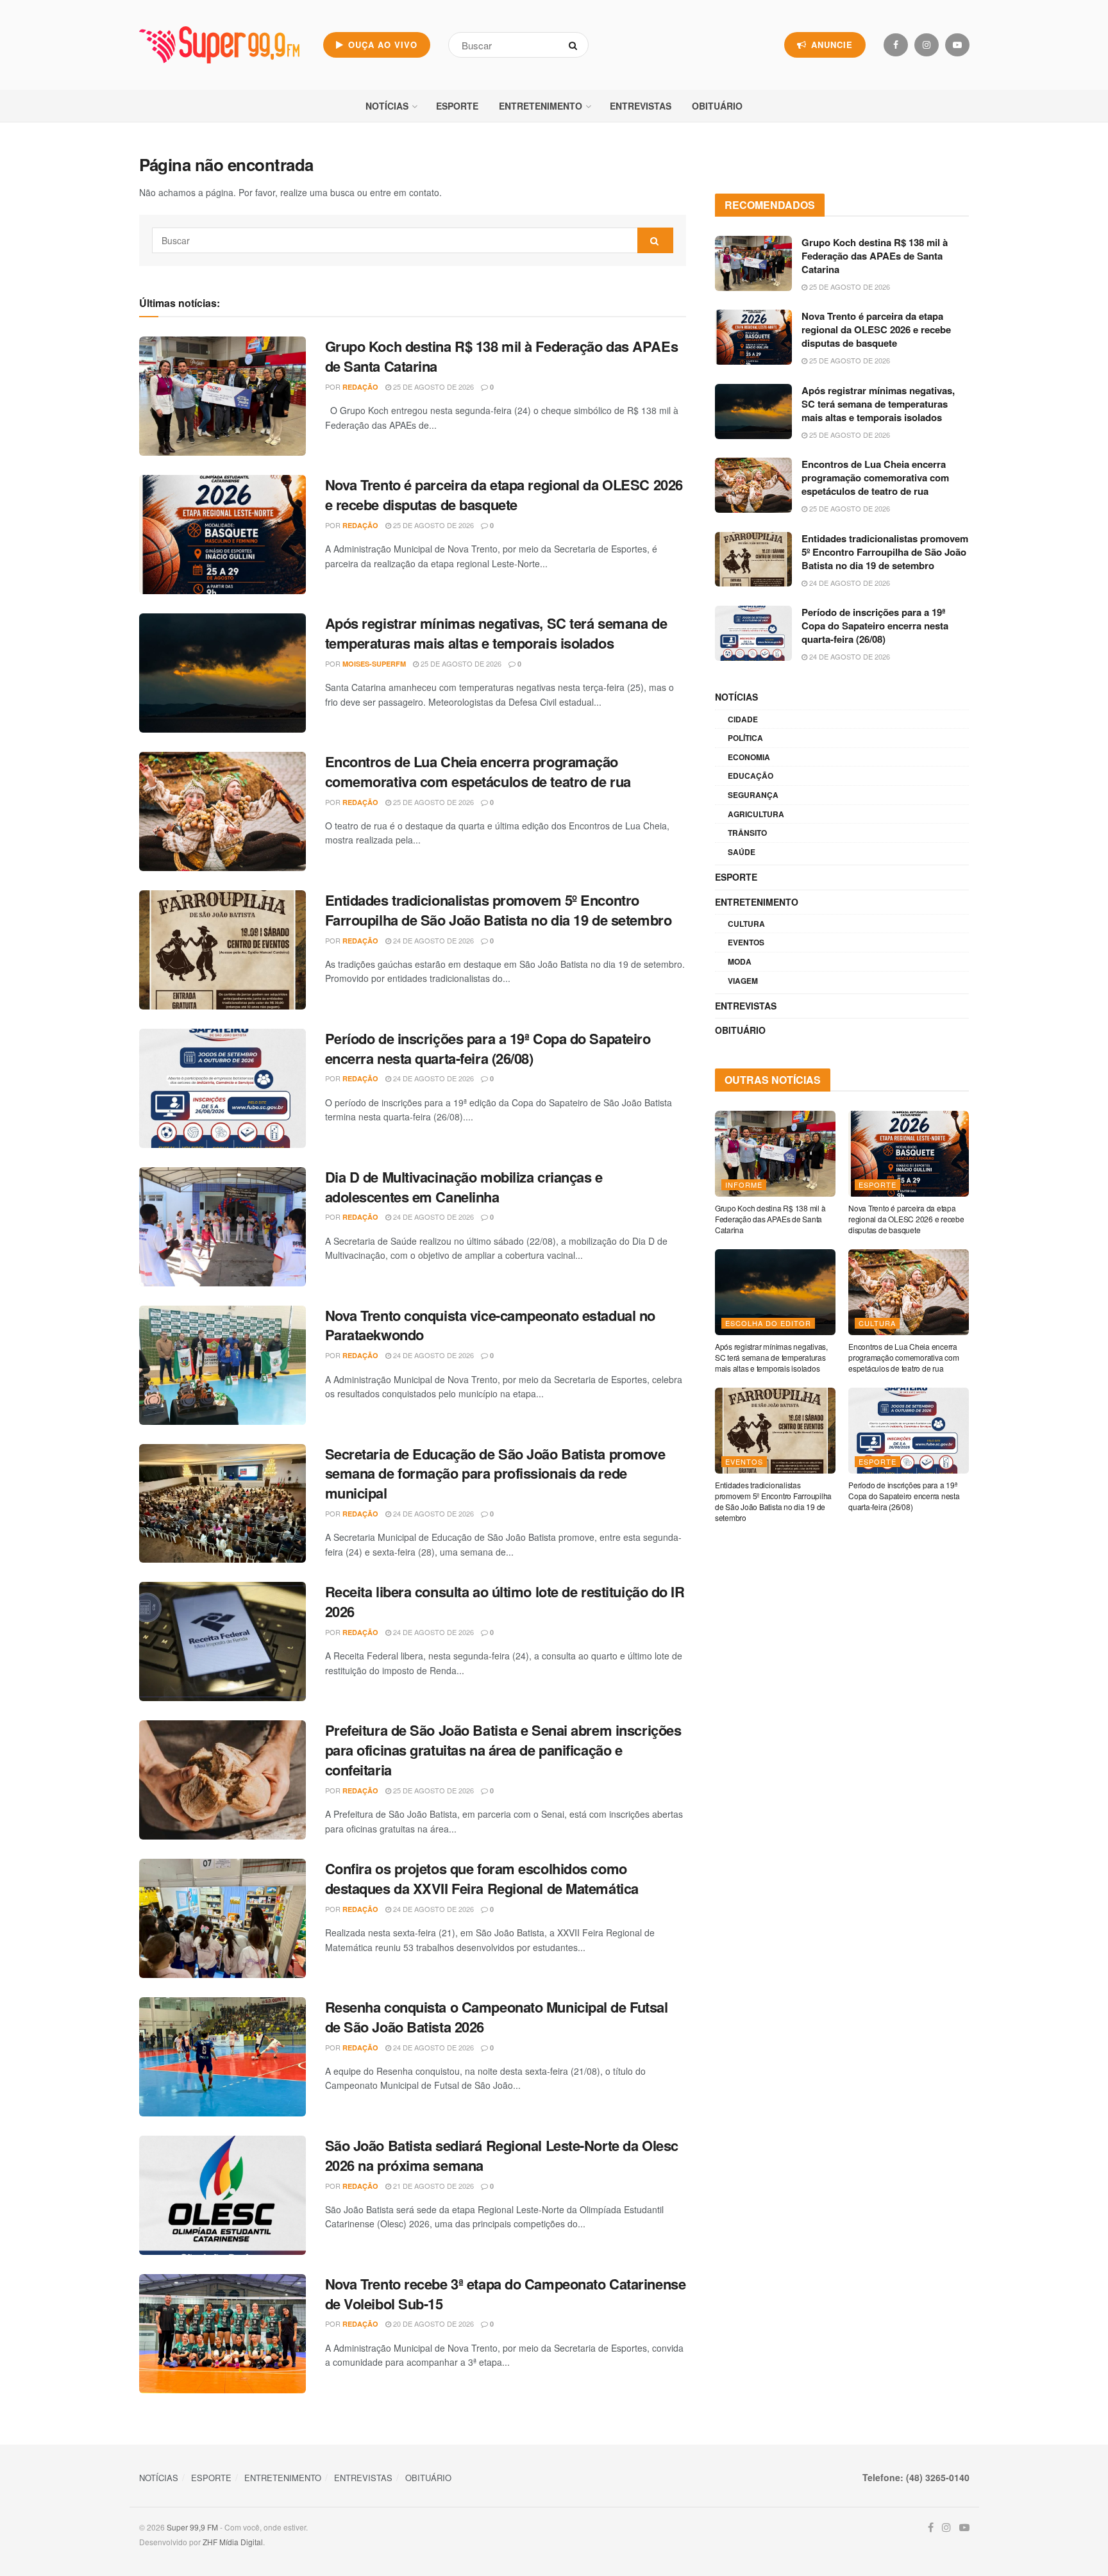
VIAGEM (743, 981)
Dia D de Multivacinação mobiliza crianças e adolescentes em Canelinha (464, 1187)
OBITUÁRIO (717, 106)
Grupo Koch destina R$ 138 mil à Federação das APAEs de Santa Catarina (502, 356)
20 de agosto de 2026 (432, 2323)
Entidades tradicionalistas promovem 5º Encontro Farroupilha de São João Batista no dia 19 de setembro (499, 910)
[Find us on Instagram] (927, 45)
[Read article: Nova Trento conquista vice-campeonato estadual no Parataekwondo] (222, 1365)
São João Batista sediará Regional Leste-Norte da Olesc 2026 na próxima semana (502, 2155)
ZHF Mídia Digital (233, 2542)
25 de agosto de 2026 (432, 386)
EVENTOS (746, 942)
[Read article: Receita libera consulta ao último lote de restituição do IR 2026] (222, 1641)
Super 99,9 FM (192, 2527)
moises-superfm (374, 664)
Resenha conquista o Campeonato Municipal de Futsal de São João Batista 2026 (497, 2017)
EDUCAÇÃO (751, 776)
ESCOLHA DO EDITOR (768, 1323)
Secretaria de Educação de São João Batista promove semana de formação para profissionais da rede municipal (495, 1474)
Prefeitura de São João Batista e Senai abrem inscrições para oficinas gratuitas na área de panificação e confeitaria (503, 1750)
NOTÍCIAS (387, 106)
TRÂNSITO (747, 833)
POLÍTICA (745, 738)
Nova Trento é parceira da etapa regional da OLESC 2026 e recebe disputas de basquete (504, 494)
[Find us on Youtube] (957, 45)
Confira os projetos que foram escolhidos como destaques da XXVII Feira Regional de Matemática (482, 1878)
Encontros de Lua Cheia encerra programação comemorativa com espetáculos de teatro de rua (478, 771)
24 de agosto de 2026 (432, 940)
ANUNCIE (830, 45)
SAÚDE (742, 852)
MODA (740, 961)
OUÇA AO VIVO (381, 45)
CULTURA (746, 924)
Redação (360, 387)
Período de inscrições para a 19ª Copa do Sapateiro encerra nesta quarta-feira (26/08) (488, 1048)
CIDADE (743, 719)
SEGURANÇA (753, 795)
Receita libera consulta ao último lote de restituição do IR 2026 (505, 1601)
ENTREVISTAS (641, 106)
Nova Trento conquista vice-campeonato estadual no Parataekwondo (490, 1325)
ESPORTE (457, 106)
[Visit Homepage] (219, 45)
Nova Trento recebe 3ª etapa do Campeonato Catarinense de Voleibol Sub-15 (506, 2294)
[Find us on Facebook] (896, 45)
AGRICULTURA (756, 814)
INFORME (744, 1184)
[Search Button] (575, 45)
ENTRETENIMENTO (541, 106)
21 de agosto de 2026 (432, 2186)
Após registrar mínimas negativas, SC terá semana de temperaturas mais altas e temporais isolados (496, 633)
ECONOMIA (749, 757)
